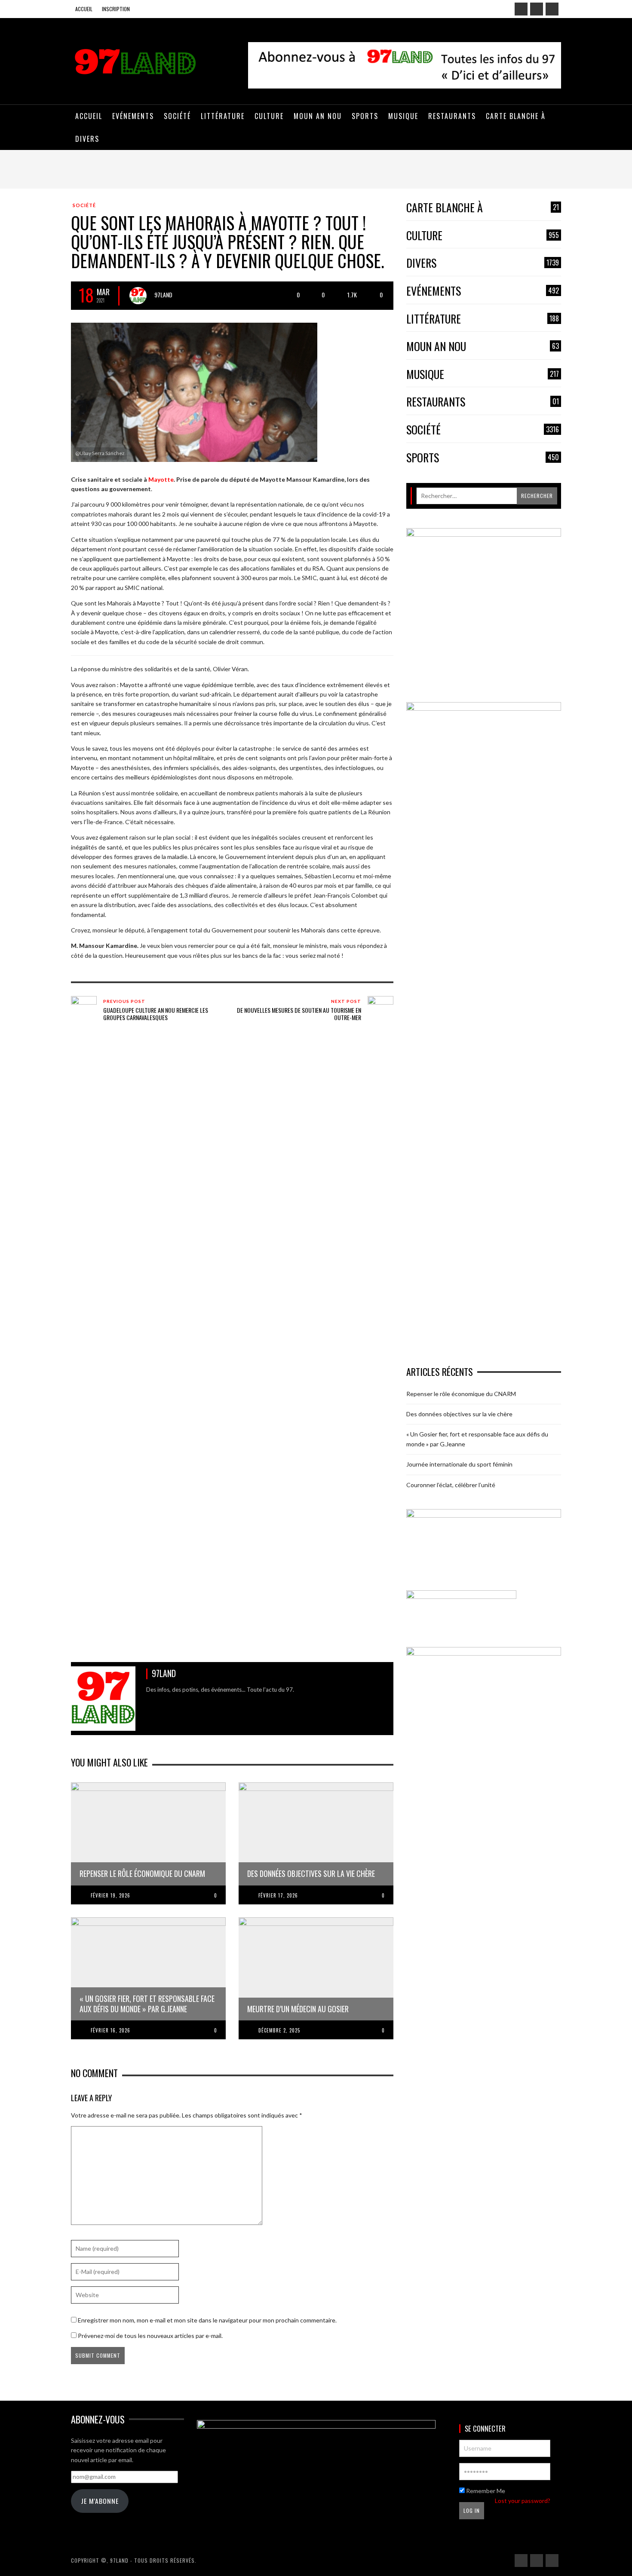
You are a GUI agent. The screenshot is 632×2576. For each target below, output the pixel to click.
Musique (483, 374)
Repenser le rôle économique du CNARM (461, 1394)
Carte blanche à (483, 208)
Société (84, 205)
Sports (483, 458)
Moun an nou (483, 347)
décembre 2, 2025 (279, 2030)
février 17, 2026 (278, 1895)
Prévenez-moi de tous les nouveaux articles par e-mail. (150, 2336)
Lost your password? (523, 2501)
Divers (483, 263)
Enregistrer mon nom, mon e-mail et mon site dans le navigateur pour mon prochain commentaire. (207, 2320)
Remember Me (485, 2491)
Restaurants (483, 402)
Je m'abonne (100, 2501)
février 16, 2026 (110, 2030)
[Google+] (537, 9)
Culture (483, 236)
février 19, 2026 (110, 1895)
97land (163, 295)
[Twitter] (552, 9)
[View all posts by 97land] (138, 296)
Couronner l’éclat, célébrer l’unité (451, 1485)
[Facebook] (521, 9)
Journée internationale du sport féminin (459, 1464)
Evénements (483, 291)
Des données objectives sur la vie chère (459, 1414)
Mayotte (161, 479)
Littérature (483, 319)
